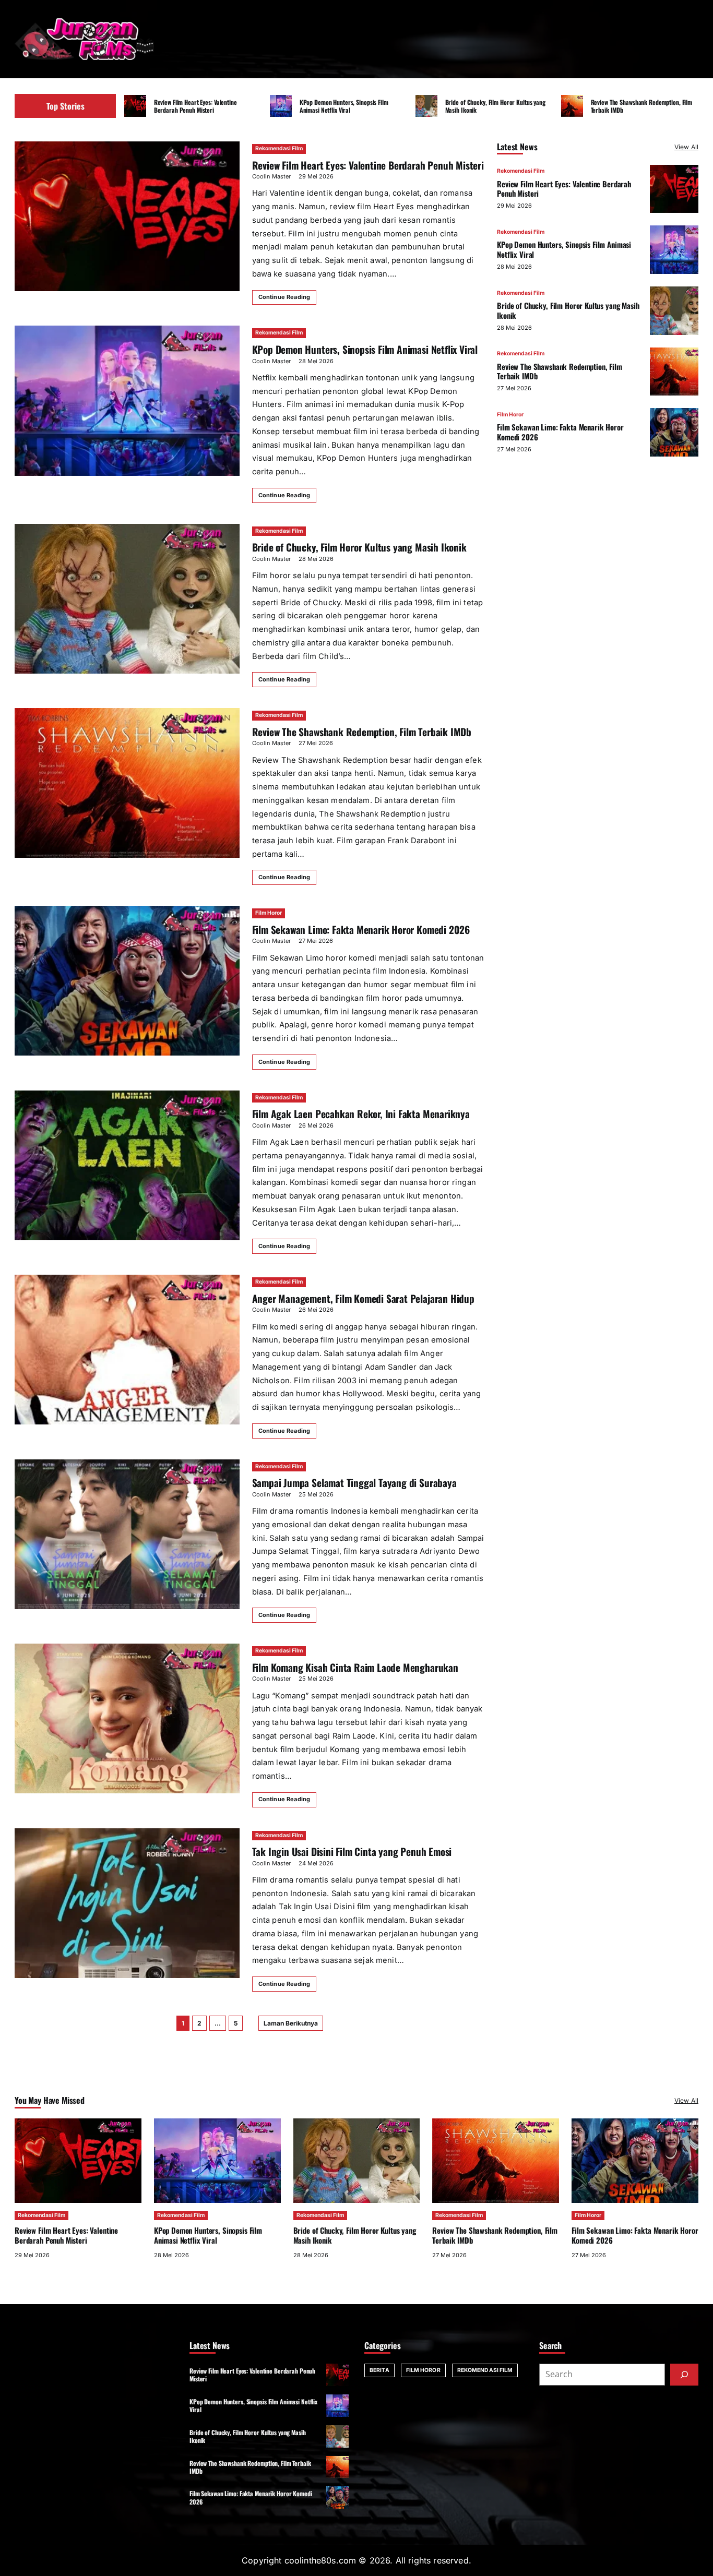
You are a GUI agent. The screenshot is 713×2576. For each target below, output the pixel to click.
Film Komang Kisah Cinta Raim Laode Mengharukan (355, 1667)
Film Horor (269, 913)
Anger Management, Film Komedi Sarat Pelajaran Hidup (363, 1298)
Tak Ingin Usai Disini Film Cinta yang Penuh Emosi (352, 1852)
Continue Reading (284, 297)
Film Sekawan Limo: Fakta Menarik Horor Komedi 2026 (361, 930)
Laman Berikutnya (291, 2023)
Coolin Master (271, 176)
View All (686, 147)
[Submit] (684, 2375)
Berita (379, 2370)
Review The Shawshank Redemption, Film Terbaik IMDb (642, 106)
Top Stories (66, 106)
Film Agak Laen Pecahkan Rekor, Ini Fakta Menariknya (361, 1114)
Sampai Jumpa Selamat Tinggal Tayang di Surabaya (354, 1483)
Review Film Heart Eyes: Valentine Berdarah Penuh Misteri (195, 106)
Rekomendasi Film (279, 148)
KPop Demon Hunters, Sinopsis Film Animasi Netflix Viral (344, 106)
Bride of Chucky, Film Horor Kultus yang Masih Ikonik (495, 106)
